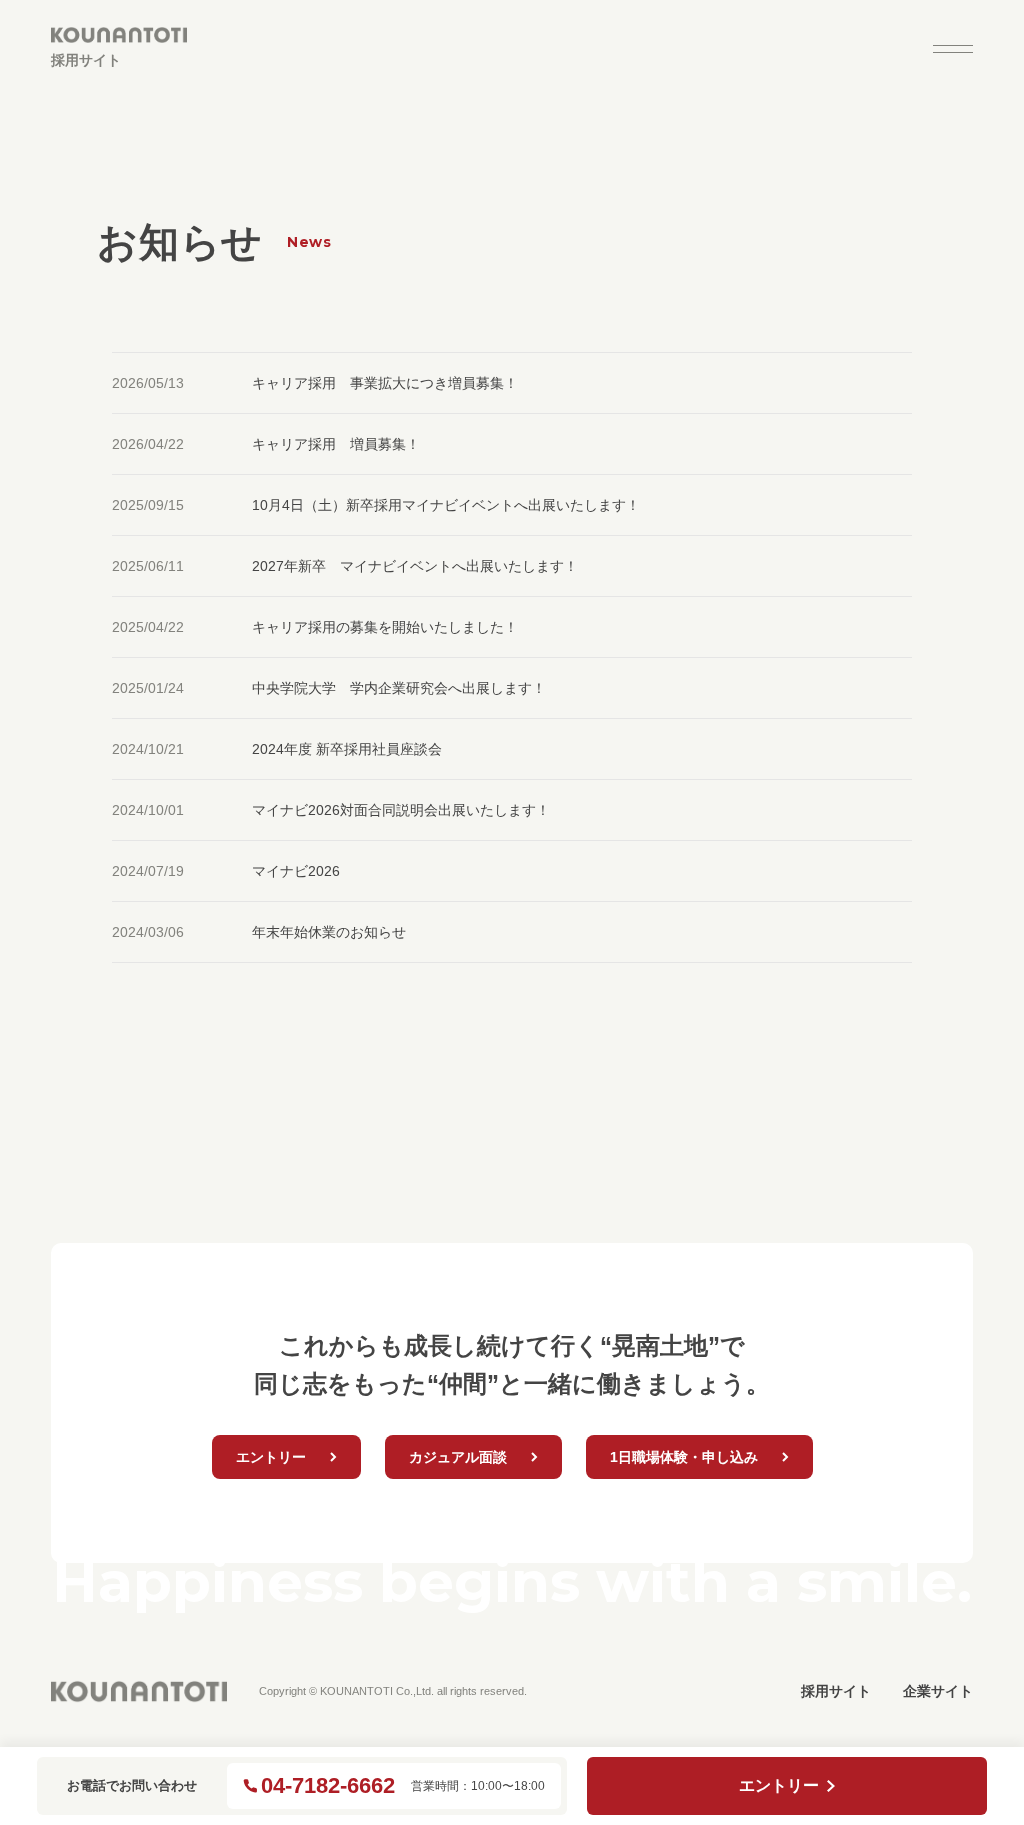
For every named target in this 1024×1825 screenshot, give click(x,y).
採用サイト (836, 1691)
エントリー (779, 1785)
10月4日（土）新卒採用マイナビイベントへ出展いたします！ (446, 505)
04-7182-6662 (328, 1786)
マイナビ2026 (296, 871)
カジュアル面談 (458, 1457)
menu (953, 49)
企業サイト (938, 1691)
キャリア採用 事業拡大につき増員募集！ (385, 383)
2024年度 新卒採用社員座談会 (354, 749)
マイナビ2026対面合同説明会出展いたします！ (401, 810)
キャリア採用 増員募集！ (336, 444)
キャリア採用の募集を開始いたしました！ (385, 627)
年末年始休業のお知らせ (329, 932)
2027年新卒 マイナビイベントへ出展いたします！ (415, 566)
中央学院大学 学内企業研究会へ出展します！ (399, 688)
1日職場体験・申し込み (684, 1457)
